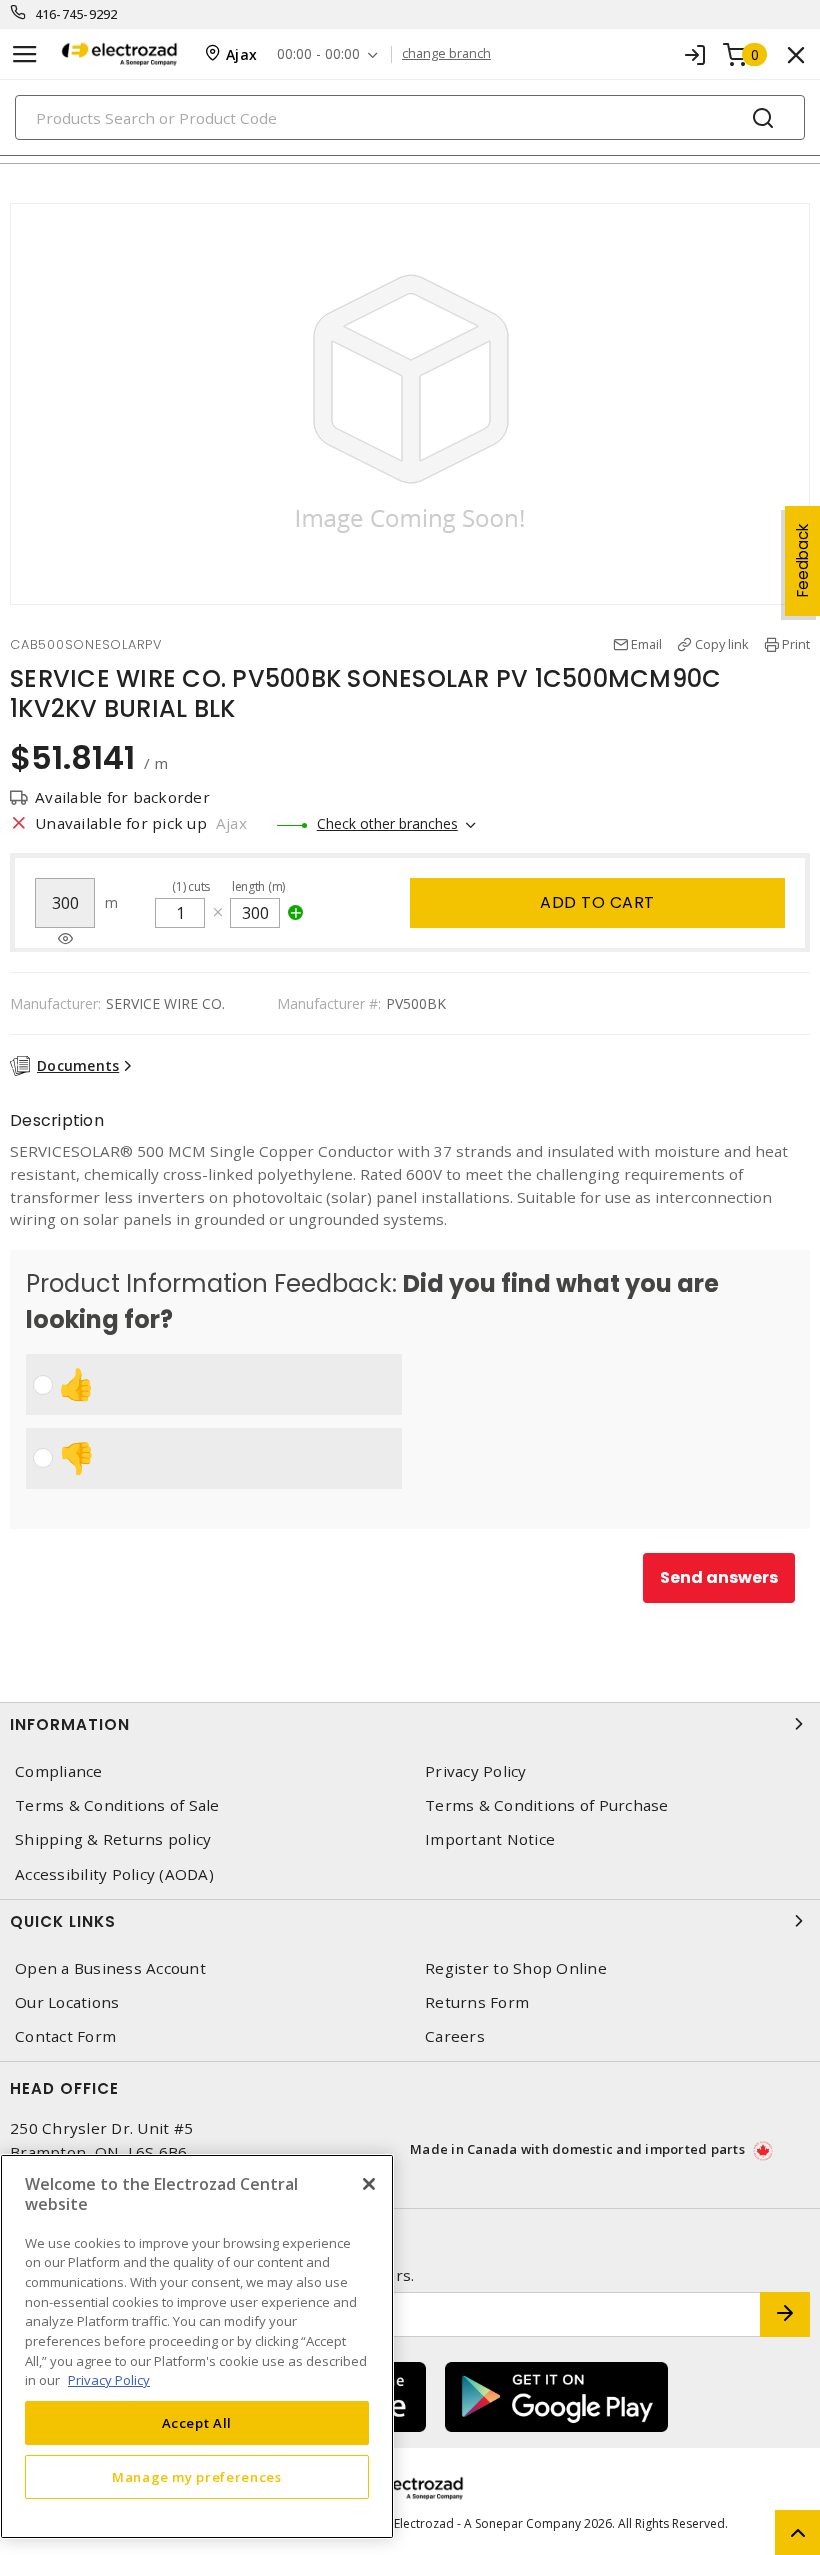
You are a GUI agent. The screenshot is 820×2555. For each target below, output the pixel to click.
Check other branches (387, 823)
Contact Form (65, 2036)
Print (796, 644)
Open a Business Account (110, 1968)
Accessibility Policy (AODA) (114, 1874)
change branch (446, 54)
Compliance (59, 1771)
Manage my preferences (197, 2477)
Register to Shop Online (516, 1968)
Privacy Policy (476, 1771)
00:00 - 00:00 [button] (318, 54)
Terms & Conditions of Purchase (547, 1805)
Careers (455, 2036)
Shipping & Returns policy (113, 1839)
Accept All (197, 2423)
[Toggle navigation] (25, 54)
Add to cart (597, 902)
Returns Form (477, 2002)
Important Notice (490, 1839)
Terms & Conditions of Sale (117, 1805)
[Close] (369, 2184)
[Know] (65, 939)
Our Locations (67, 2002)
